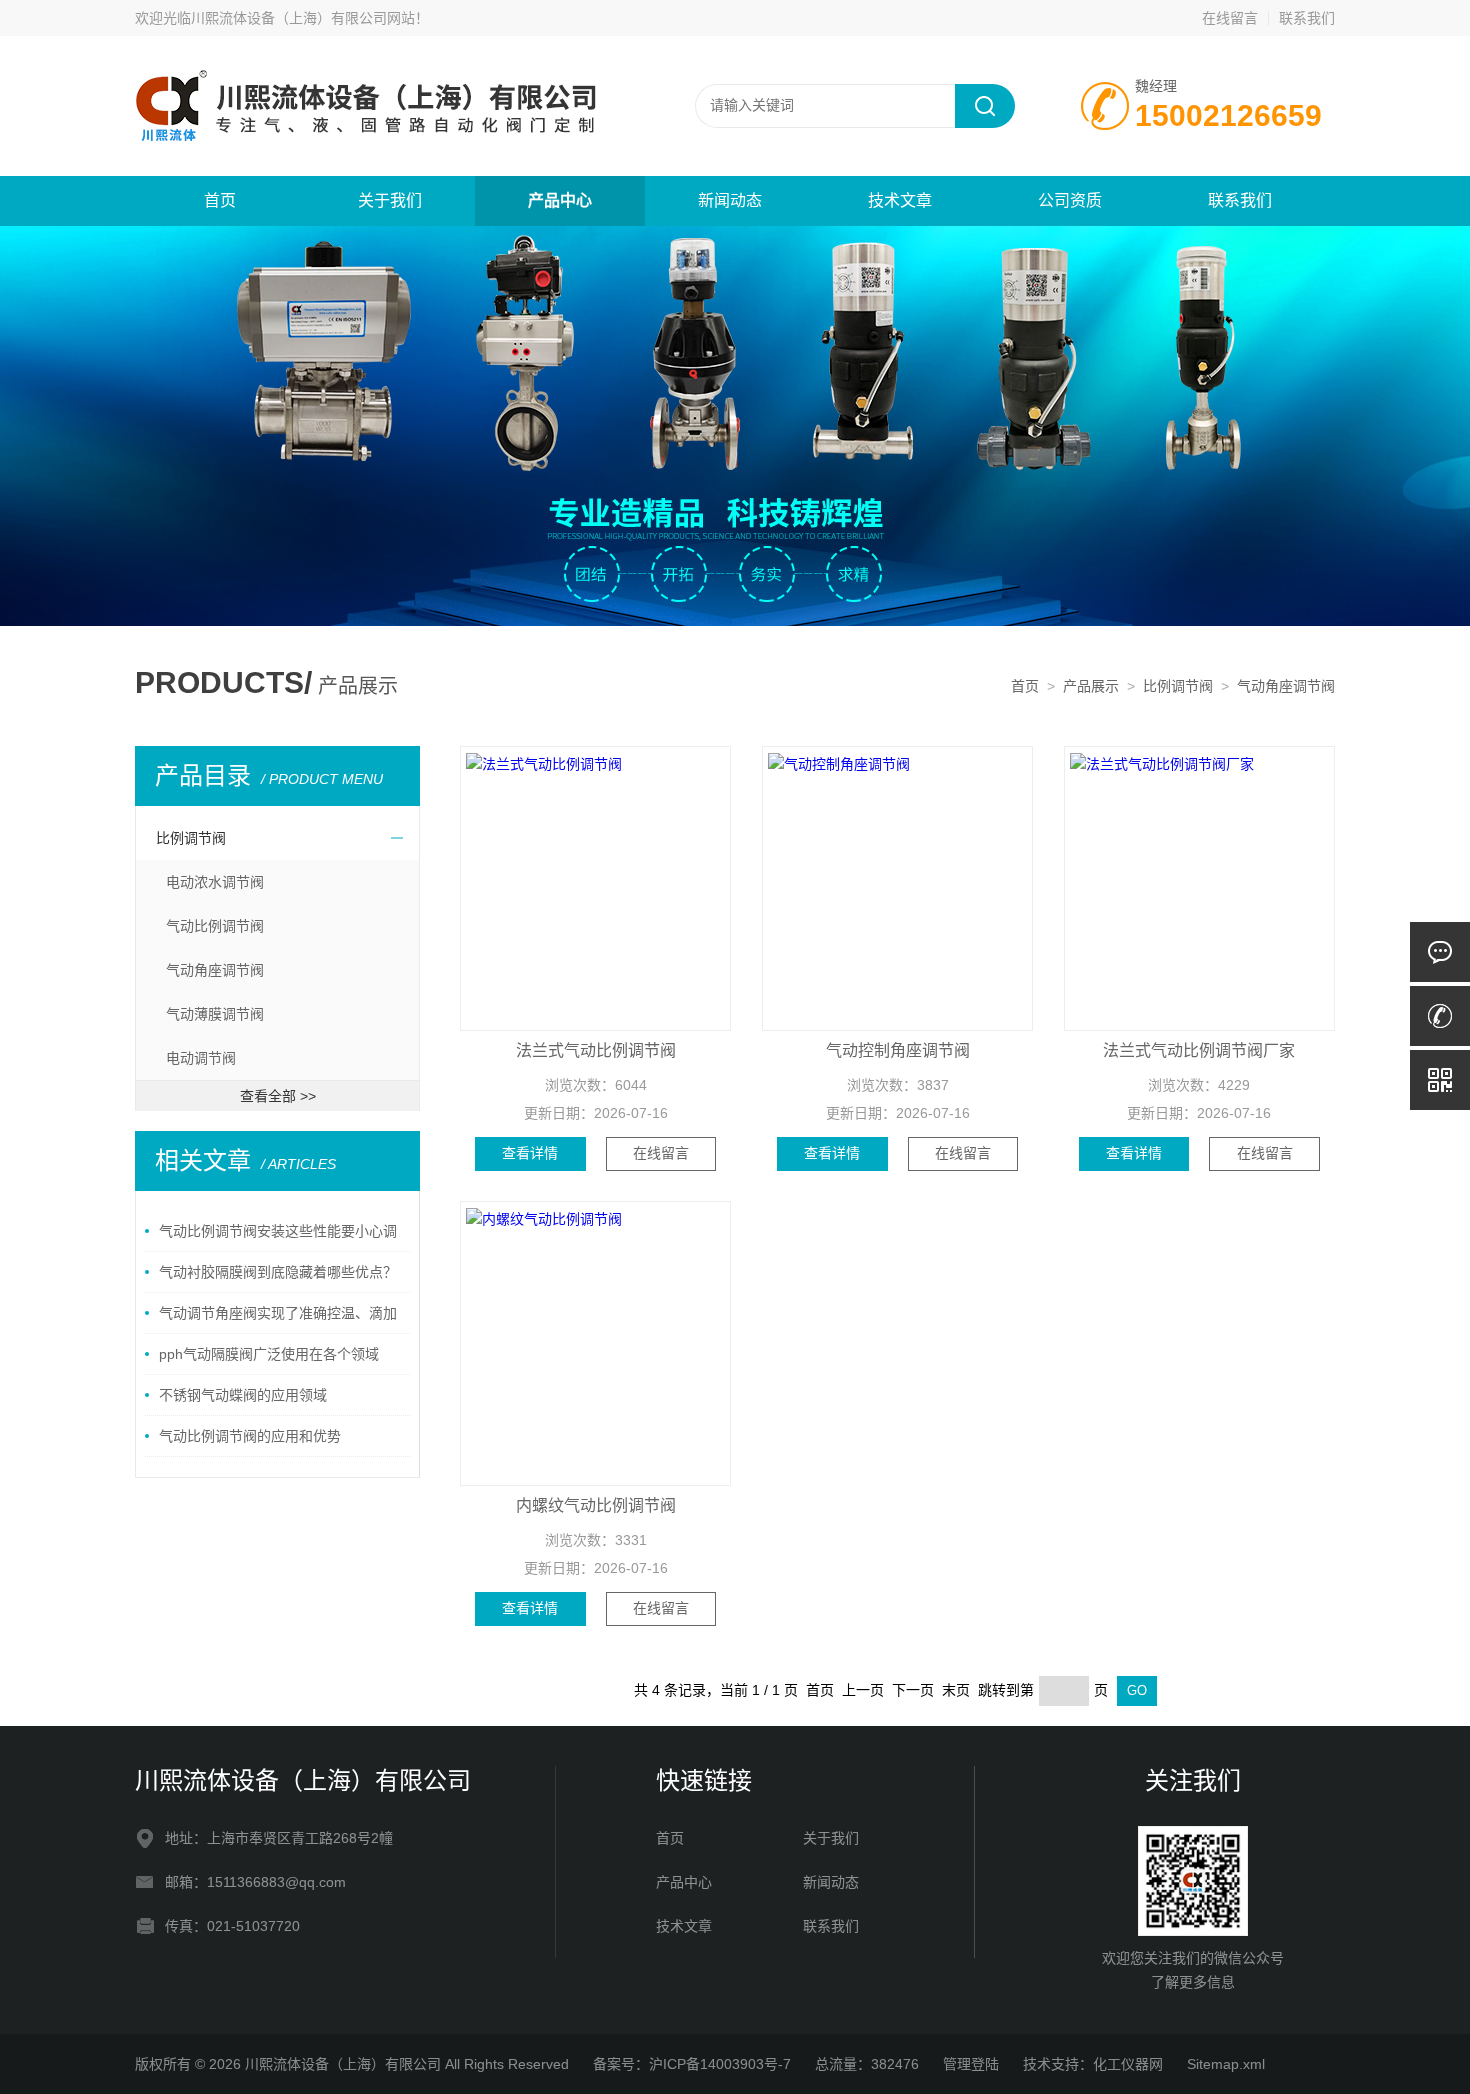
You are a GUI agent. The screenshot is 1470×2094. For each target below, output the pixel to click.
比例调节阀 (1178, 686)
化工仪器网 (1128, 2064)
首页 (220, 200)
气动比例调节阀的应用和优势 (250, 1436)
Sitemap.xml (1226, 2064)
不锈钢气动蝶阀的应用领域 (243, 1395)
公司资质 (1070, 200)
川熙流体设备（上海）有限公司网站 (303, 18)
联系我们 (1307, 18)
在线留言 (1230, 18)
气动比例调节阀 (215, 926)
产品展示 (1091, 686)
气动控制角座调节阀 (898, 1050)
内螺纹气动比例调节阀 (596, 1505)
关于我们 (390, 200)
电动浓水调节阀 (215, 882)
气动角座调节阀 (1286, 686)
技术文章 (900, 200)
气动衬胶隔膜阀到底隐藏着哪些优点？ (278, 1272)
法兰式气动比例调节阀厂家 (1199, 1050)
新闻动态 (730, 200)
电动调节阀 (201, 1058)
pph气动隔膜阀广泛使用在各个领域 (269, 1354)
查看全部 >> (278, 1096)
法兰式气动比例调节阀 (596, 1050)
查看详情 (530, 1153)
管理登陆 (971, 2064)
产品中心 (560, 200)
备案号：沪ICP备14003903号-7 (692, 2064)
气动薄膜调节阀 (215, 1014)
